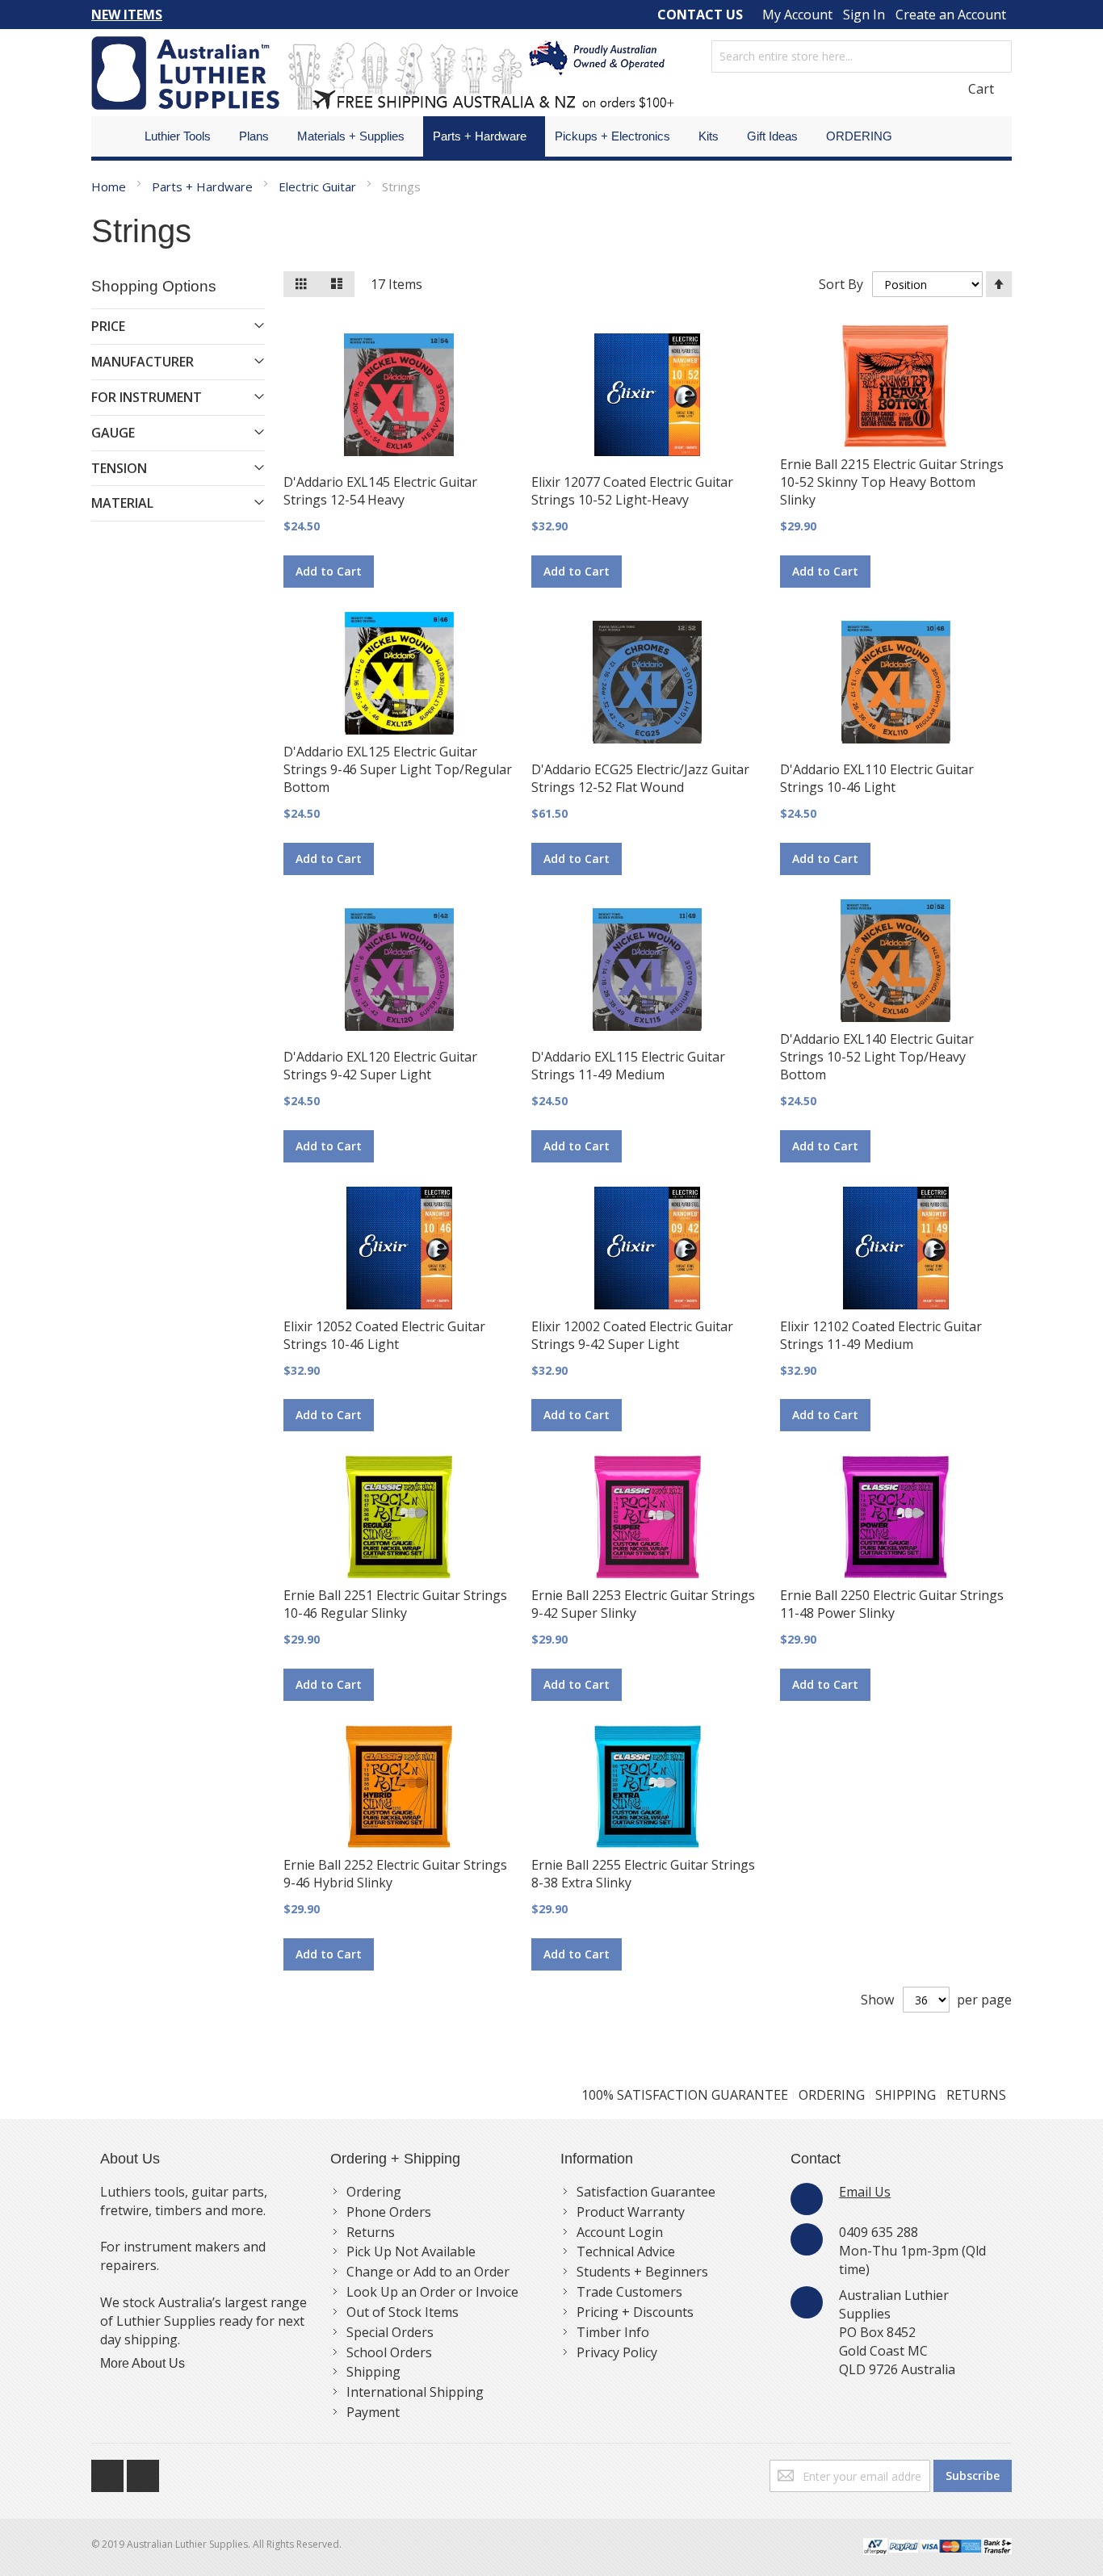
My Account (797, 15)
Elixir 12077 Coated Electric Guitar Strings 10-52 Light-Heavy (632, 491)
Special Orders (390, 2332)
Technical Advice (626, 2251)
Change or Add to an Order (428, 2272)
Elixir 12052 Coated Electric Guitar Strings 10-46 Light (384, 1335)
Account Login (620, 2232)
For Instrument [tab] (147, 397)
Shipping (373, 2372)
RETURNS (976, 2095)
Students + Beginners (642, 2272)
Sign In (864, 15)
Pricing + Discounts (635, 2312)
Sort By (841, 284)
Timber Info (613, 2332)
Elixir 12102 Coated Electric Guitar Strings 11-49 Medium (881, 1335)
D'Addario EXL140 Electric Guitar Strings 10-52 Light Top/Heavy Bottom (877, 1057)
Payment (373, 2412)
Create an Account (951, 15)
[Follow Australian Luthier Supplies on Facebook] (109, 2472)
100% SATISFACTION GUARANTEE (685, 2095)
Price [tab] (108, 326)
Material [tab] (122, 503)
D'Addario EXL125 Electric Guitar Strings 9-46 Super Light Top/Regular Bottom (398, 769)
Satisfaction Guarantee (646, 2192)
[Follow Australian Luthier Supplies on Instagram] (143, 2472)
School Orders (389, 2352)
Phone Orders (389, 2212)
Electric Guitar (319, 186)
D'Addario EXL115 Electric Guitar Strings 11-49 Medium (628, 1066)
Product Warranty (631, 2212)
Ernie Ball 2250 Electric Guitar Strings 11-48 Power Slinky (892, 1604)
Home (110, 186)
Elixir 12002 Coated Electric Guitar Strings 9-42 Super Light (632, 1335)
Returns (371, 2232)
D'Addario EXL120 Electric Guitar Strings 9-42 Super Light (380, 1066)
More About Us (143, 2363)
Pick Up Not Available (411, 2251)
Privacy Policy (617, 2352)
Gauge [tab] (113, 433)
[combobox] (862, 57)
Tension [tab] (119, 468)
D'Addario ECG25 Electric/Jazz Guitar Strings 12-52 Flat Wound (640, 778)
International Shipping (415, 2392)
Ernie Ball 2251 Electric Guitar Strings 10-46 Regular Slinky (395, 1604)
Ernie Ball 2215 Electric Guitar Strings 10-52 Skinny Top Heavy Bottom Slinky (892, 482)
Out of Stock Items (403, 2312)
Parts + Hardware (204, 186)
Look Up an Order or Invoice (432, 2292)
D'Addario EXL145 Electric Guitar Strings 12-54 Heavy (380, 491)
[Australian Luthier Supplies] (383, 73)
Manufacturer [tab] (143, 362)
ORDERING (832, 2095)
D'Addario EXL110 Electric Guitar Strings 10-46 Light (877, 778)
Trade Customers (629, 2292)
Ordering (374, 2192)
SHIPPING (906, 2095)
